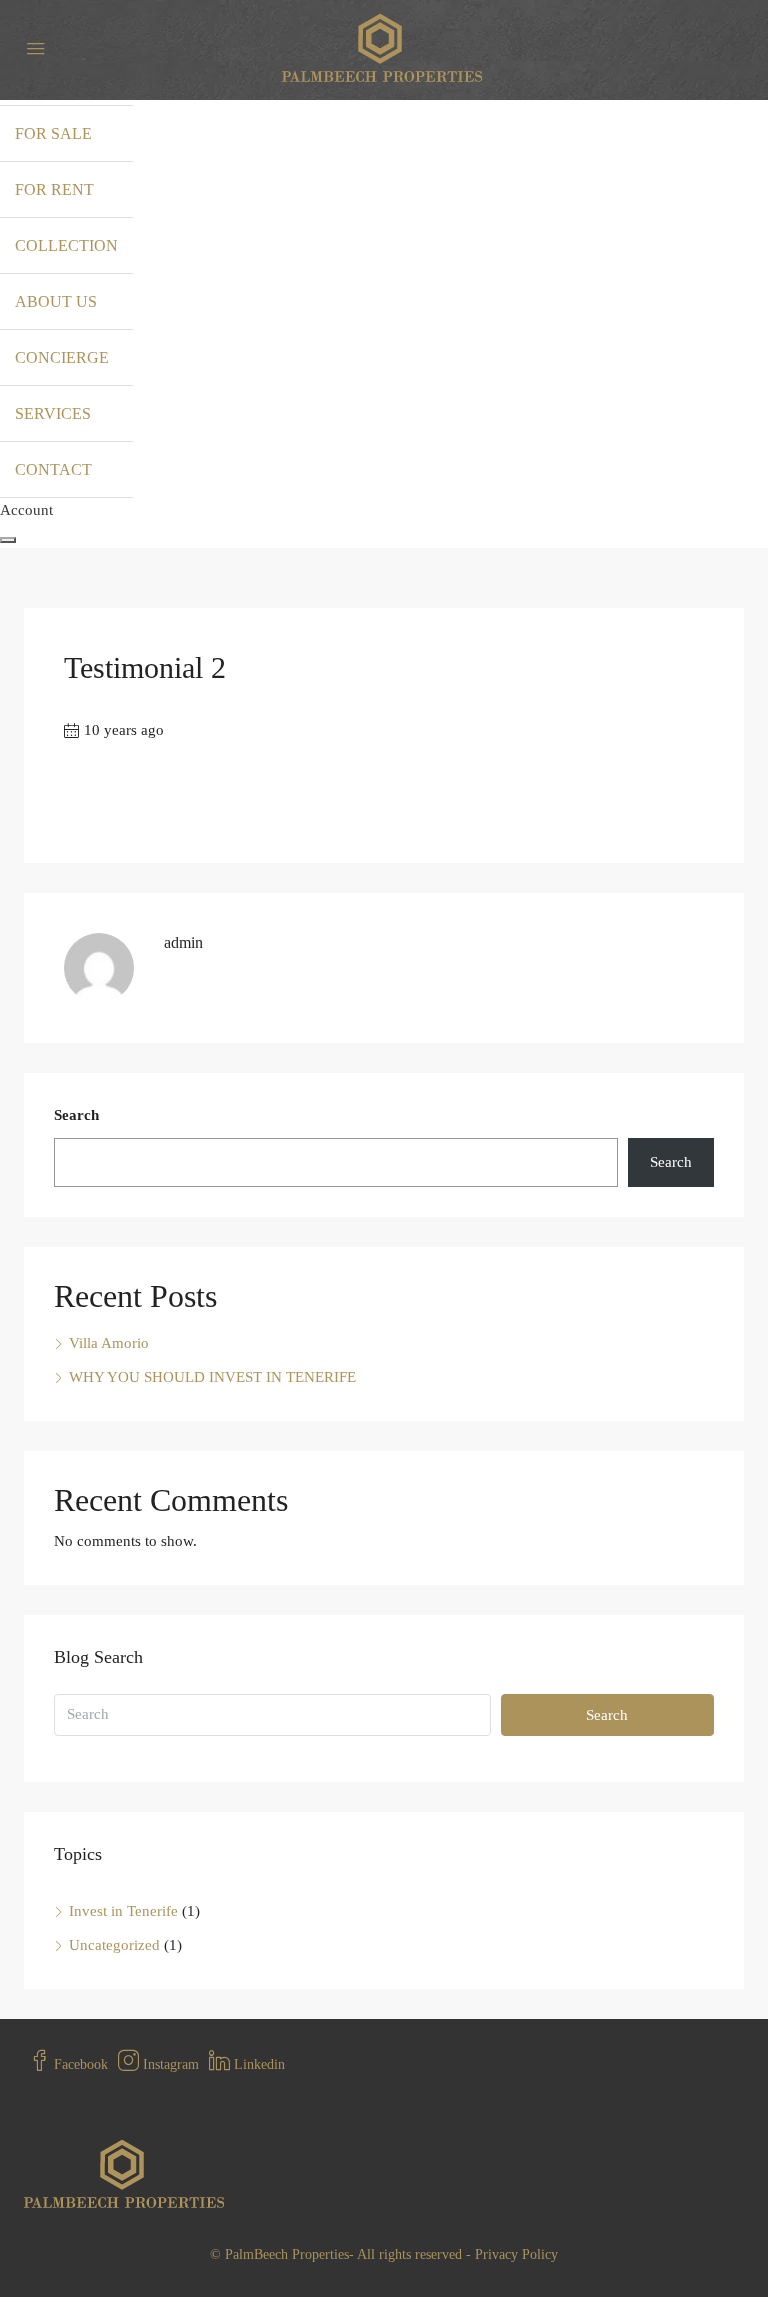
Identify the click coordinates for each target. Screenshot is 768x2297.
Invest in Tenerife (123, 1911)
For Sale (53, 133)
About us (56, 301)
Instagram (169, 2064)
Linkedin (257, 2064)
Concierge (62, 357)
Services (53, 413)
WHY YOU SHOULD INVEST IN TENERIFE (212, 1377)
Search (76, 1115)
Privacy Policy (516, 2254)
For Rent (54, 189)
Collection (66, 245)
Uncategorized (114, 1945)
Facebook (79, 2064)
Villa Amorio (109, 1343)
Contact (53, 469)
